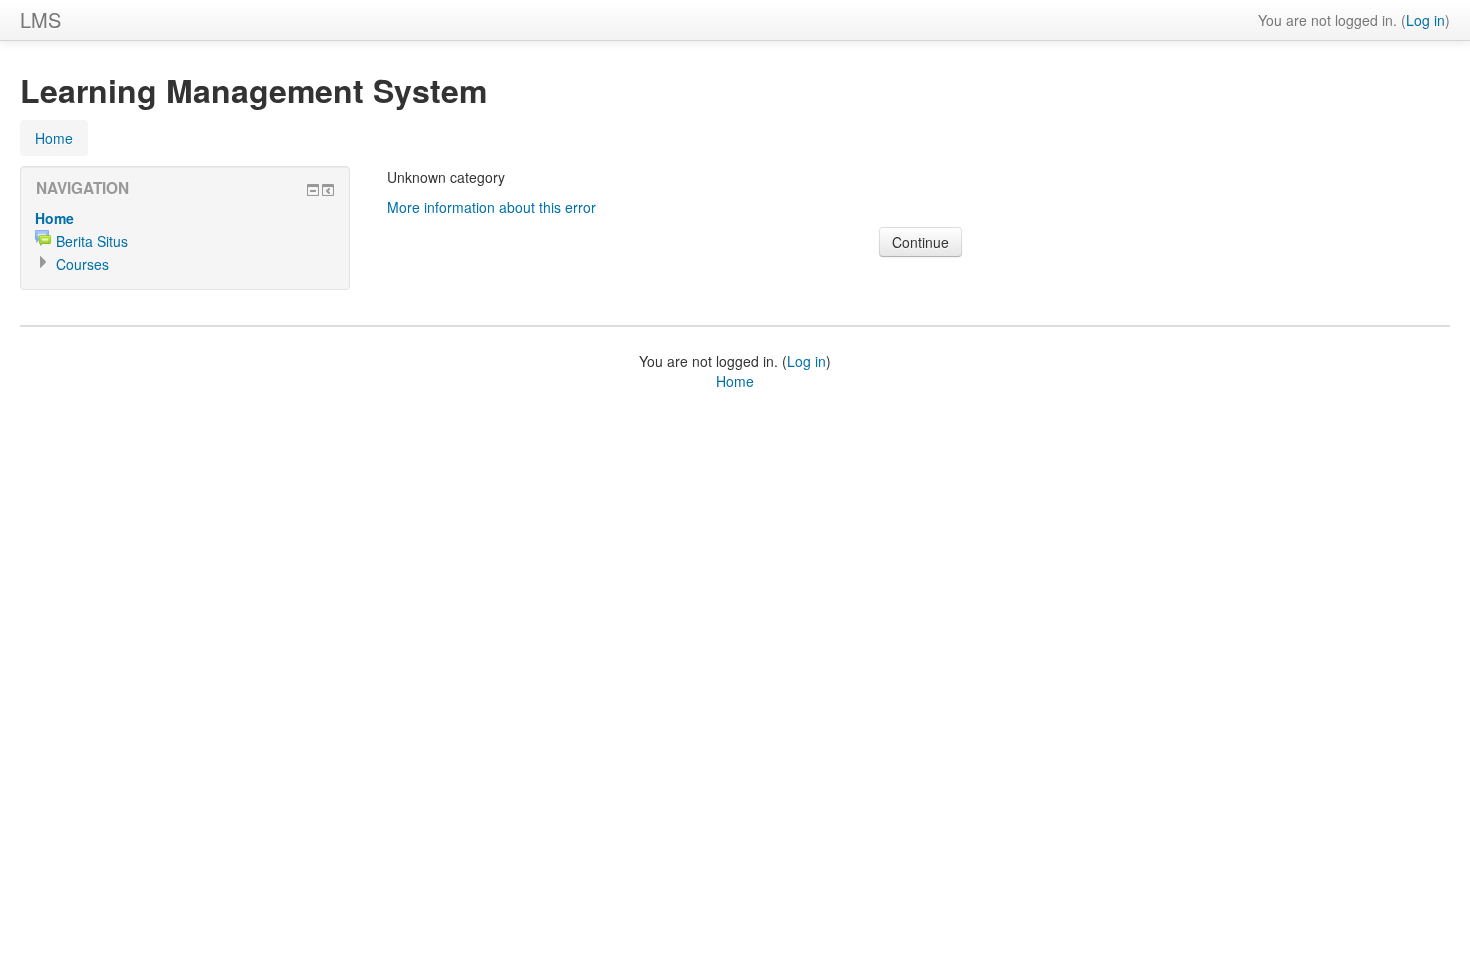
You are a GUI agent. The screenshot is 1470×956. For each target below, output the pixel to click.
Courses (82, 264)
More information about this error (491, 207)
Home (54, 138)
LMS (40, 19)
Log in (1425, 20)
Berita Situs (92, 241)
